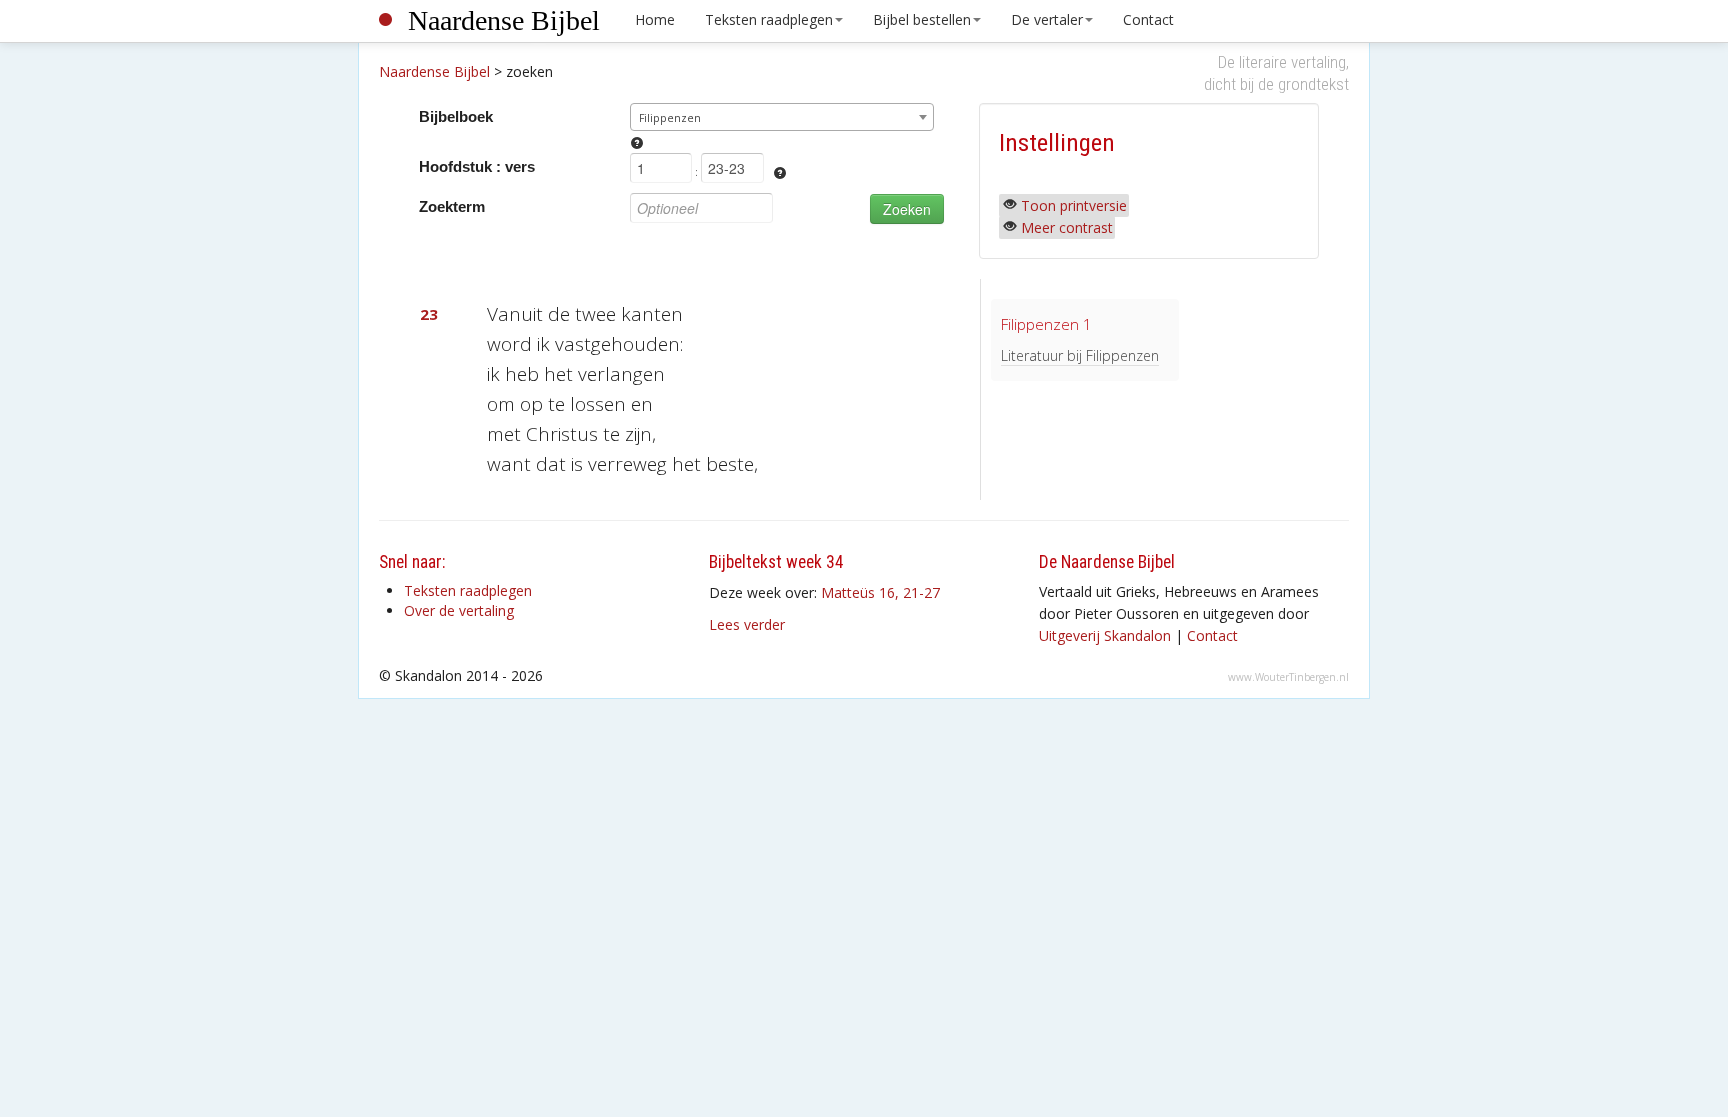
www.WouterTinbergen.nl (1288, 677)
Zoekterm (452, 206)
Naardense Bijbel (504, 20)
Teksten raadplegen (769, 19)
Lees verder (747, 624)
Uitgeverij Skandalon (1105, 635)
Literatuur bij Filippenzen (1080, 355)
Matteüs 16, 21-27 (880, 592)
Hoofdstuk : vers (477, 166)
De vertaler (1047, 19)
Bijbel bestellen (922, 19)
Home (655, 19)
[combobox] (782, 117)
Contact (1148, 19)
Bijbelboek (456, 116)
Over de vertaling (459, 610)
